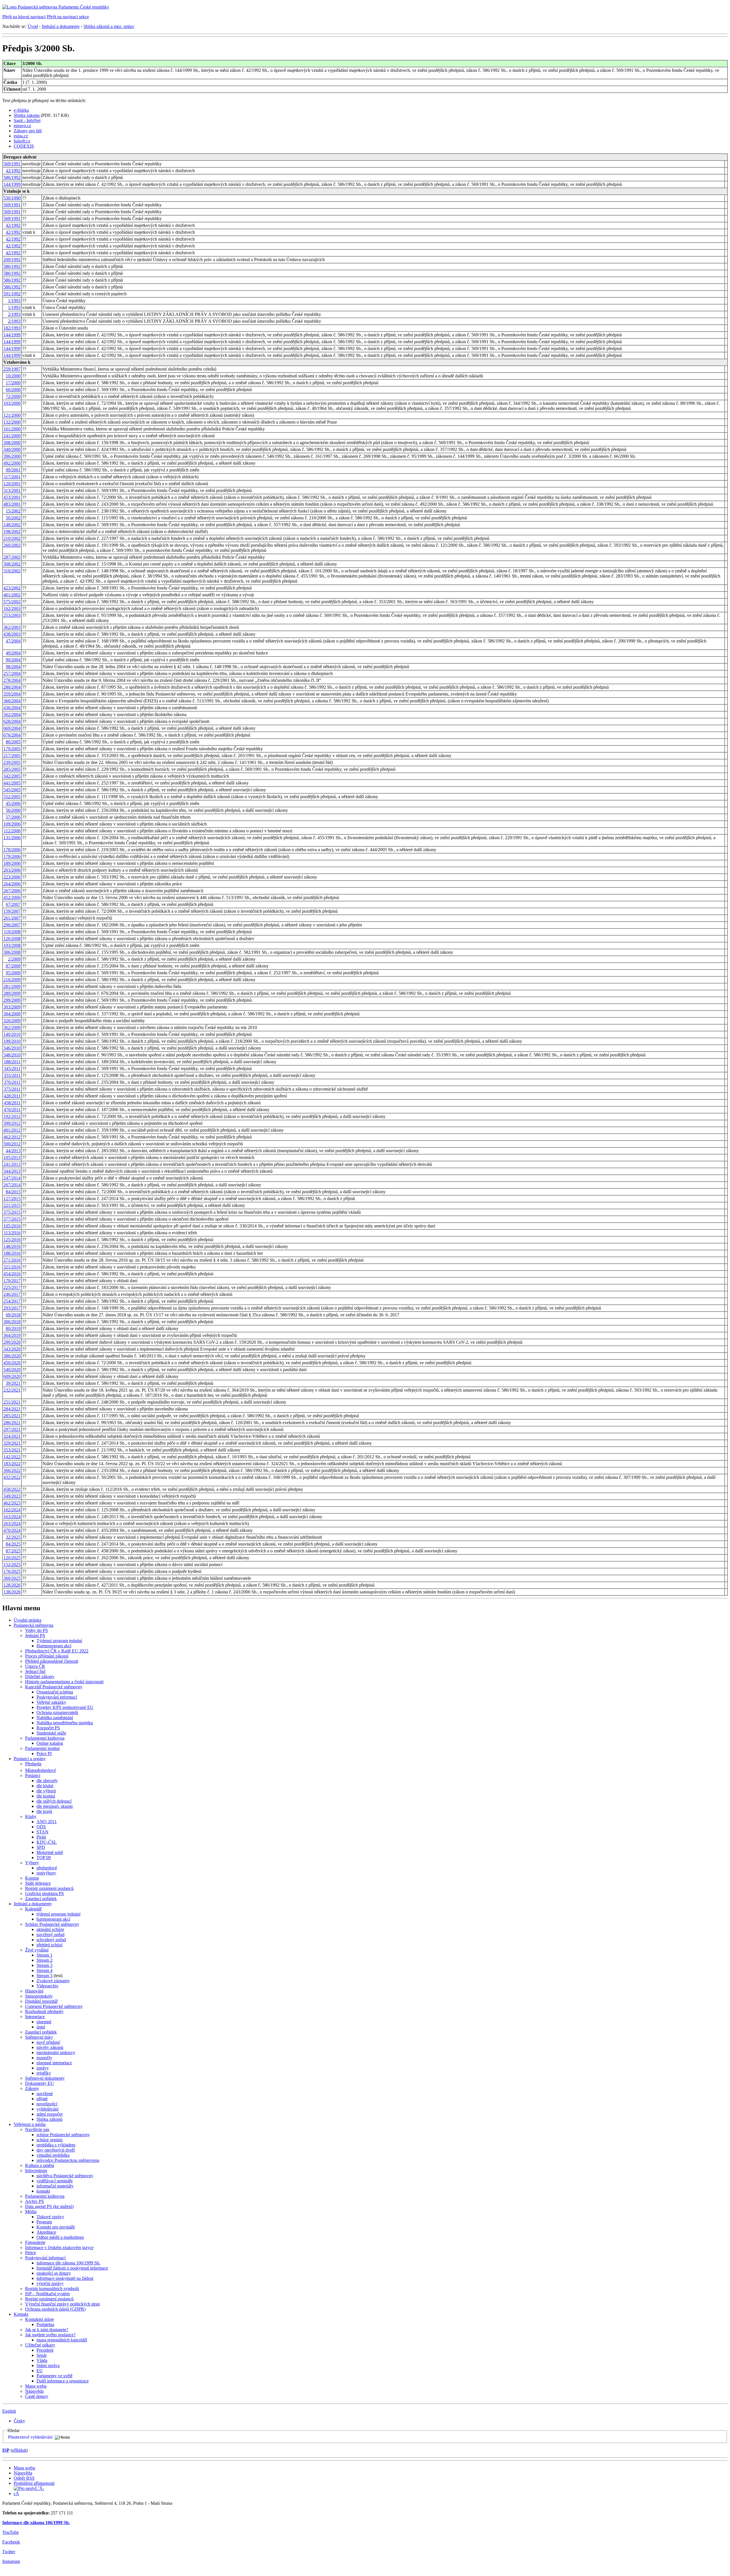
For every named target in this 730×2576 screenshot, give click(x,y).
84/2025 (13, 1544)
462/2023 (12, 1503)
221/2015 (12, 1205)
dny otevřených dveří (56, 2150)
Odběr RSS (24, 2478)
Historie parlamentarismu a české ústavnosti (64, 1682)
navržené (45, 2094)
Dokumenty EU (39, 2083)
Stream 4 (44, 1970)
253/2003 (12, 615)
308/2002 (12, 564)
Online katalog (50, 1743)
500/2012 (12, 1144)
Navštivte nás (37, 2129)
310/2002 (12, 571)
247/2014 (12, 1178)
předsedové (47, 1868)
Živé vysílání (37, 1950)
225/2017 (12, 1287)
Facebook (11, 2542)
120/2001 (12, 484)
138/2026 (12, 1592)
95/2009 (13, 973)
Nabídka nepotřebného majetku (65, 1723)
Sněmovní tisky (39, 2037)
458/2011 (12, 1103)
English (9, 2411)
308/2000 (12, 443)
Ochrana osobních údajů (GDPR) (55, 2309)
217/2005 (12, 756)
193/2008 (12, 945)
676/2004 (12, 735)
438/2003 (12, 634)
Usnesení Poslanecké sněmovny (54, 2006)
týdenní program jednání (58, 1914)
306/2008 (12, 952)
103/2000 (12, 403)
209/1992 (12, 260)
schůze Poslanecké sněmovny (63, 2135)
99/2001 (13, 470)
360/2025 (12, 1578)
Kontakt (21, 2314)
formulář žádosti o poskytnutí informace (72, 2268)
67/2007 (13, 904)
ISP (6, 2450)
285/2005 (12, 769)
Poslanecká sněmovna (34, 1625)
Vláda (42, 2360)
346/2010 (12, 1048)
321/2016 (12, 1267)
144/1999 (12, 184)
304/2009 (12, 1014)
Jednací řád (35, 1671)
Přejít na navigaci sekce (68, 17)
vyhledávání (47, 2109)
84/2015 (13, 1192)
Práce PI (44, 1753)
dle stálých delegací (54, 1801)
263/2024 (12, 1523)
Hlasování (34, 1991)
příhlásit (19, 2450)
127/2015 (12, 1198)
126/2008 (12, 939)
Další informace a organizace (63, 2381)
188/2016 (12, 1253)
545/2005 (12, 790)
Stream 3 (44, 1965)
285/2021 (12, 1416)
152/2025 (12, 1564)
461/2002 (12, 595)
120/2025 (12, 1558)
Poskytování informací (57, 1697)
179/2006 (12, 856)
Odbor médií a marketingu (60, 2237)
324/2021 (12, 1436)
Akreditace (46, 2232)
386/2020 (12, 1356)
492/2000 (12, 463)
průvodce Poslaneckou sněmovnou (68, 2160)
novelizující (47, 2104)
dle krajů (44, 1811)
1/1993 (14, 301)
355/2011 (12, 1075)
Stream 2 (44, 1960)
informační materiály (55, 2186)
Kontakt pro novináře (56, 2227)
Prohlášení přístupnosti (34, 2483)
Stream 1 (44, 1955)
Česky (19, 2421)
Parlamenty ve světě (54, 2376)
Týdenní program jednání (59, 1641)
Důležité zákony (40, 1677)
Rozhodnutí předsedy (44, 2011)
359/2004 (12, 694)
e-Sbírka (21, 110)
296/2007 (12, 925)
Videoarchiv (47, 1986)
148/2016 (12, 1246)
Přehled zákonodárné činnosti (52, 1661)
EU (40, 2371)
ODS (41, 1827)
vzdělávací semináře (55, 2181)
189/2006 (12, 863)
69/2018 (13, 1315)
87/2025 (13, 1551)
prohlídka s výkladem (56, 2145)
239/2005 (12, 762)
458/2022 (12, 1489)
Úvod (33, 26)
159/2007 (12, 911)
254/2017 (12, 1301)
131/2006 (12, 838)
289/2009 (12, 993)
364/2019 (12, 1335)
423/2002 (12, 588)
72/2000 (13, 396)
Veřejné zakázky (51, 1702)
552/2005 (12, 797)
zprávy (43, 2068)
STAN (42, 1832)
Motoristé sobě (50, 1852)
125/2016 (12, 1240)
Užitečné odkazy (40, 2345)
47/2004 (13, 641)
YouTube (11, 2532)
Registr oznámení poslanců (49, 1888)
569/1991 (12, 164)
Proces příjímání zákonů (47, 1656)
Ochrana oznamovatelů (57, 1712)
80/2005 (13, 742)
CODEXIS (24, 146)
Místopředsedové (40, 1770)
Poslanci (33, 1775)
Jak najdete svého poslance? (50, 2335)
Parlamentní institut (42, 1748)
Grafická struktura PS (44, 1893)
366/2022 (12, 1470)
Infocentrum (36, 2171)
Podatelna (45, 2324)
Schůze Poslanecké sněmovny (52, 1924)
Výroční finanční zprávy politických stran (62, 2304)
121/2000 (12, 415)
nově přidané (48, 2042)
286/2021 (12, 1423)
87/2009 (13, 966)
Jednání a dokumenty (61, 26)
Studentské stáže (51, 1733)
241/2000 (12, 436)
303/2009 (12, 1007)
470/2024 (12, 1530)
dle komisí (46, 1796)
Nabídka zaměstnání (55, 1718)
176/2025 (12, 1571)
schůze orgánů (49, 2140)
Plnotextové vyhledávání (30, 2437)
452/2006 (12, 897)
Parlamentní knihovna (45, 1738)
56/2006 (13, 810)
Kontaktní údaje (39, 2319)
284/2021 (12, 1409)
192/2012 (12, 1116)
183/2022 (12, 1464)
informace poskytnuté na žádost (65, 2278)
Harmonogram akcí (54, 1646)
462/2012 (12, 1137)
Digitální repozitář (41, 2001)
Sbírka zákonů (49, 2119)
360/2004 (12, 701)
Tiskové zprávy (50, 2217)
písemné (44, 2022)
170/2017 (12, 1281)
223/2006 (12, 877)
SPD (41, 1847)
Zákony (32, 2088)
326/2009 (12, 1021)
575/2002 (12, 602)
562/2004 (12, 714)
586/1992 (12, 177)
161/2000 (12, 429)
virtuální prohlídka (53, 2155)
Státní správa (48, 2365)
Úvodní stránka (28, 1620)
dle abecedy (47, 1781)
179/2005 (12, 749)
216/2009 (12, 980)
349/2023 (12, 1496)
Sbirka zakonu (27, 115)
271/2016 (12, 1260)
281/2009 (12, 986)
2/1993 (14, 314)
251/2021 (12, 1402)
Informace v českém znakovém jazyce (59, 2247)
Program (44, 2222)
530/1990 (12, 198)
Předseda (33, 1764)
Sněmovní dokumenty (45, 2078)
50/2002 (13, 518)
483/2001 (12, 504)
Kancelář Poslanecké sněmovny (54, 1687)
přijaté (42, 2099)
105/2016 (12, 1226)
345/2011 (12, 1069)
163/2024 (12, 1517)
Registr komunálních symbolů (52, 2289)
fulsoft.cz (22, 141)
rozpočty (44, 2058)
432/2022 (12, 1477)
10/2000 (13, 376)
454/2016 (12, 1274)
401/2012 (12, 1130)
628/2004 (12, 721)
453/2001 (12, 497)
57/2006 (13, 817)
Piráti (41, 1837)
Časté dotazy (37, 2396)
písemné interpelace (54, 2063)
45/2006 (13, 803)
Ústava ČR (35, 1666)
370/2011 (12, 1082)
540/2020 (12, 1370)
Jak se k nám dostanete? (47, 2330)
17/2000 (13, 383)
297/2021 (12, 1429)
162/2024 (12, 1510)
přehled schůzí (49, 1945)
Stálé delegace (38, 1883)
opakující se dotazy (54, 2273)
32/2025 (13, 1537)
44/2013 (13, 1151)
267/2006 (12, 891)
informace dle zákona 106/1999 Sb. (68, 2263)
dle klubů (45, 1786)
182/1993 (12, 328)
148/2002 (12, 525)
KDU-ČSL (47, 1842)
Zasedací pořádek (41, 1899)
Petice (31, 2253)
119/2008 (12, 932)
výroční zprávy (50, 2283)
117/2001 (12, 477)
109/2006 (12, 824)
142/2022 (12, 1457)
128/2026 (12, 1585)
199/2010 (12, 1041)
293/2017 (12, 1308)
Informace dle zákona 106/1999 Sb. (36, 2523)
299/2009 (12, 1000)
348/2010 (12, 1055)
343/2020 (12, 1349)
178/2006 (12, 850)
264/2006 (12, 884)
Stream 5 (44, 1976)
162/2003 (12, 608)
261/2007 (12, 918)
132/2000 (12, 422)
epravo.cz (22, 126)
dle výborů (46, 1791)
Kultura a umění (40, 2165)
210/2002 (12, 538)
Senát (41, 2355)
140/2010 (12, 1034)
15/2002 (13, 511)
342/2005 (12, 776)
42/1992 (13, 171)
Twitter (9, 2552)
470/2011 (12, 1110)
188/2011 (12, 1062)
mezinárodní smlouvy (56, 2053)
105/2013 (12, 1157)
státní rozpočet (49, 2114)
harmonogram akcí (53, 1919)
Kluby (31, 1816)
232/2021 (12, 1390)
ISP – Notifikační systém (47, 2294)
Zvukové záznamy (53, 1981)
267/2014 (12, 1185)
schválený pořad (51, 1940)
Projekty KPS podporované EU (65, 1707)
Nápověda (34, 2391)
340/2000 (12, 449)
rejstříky (44, 2073)
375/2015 (12, 1212)
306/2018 (12, 1322)
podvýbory (46, 1873)
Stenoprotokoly (39, 1996)
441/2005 (12, 783)
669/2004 (12, 728)
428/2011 (12, 1096)
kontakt (43, 2191)
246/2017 (12, 1294)
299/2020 (12, 1342)
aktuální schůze (50, 1929)
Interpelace (35, 2017)
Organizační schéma (55, 1692)
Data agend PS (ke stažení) (49, 2206)
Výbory (32, 1863)
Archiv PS (35, 2201)
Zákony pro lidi (28, 131)
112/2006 (12, 831)
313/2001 (12, 490)
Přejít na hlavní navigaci (24, 17)
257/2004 (12, 673)
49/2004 (13, 653)
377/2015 (12, 1219)
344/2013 (12, 1171)
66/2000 (13, 390)
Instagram (11, 2561)
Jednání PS (35, 1635)
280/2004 (12, 687)
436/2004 (12, 708)
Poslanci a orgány (30, 1759)
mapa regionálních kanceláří (62, 2340)
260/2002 (12, 545)
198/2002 (12, 531)
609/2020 (12, 1376)
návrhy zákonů (50, 2047)
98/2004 (13, 667)
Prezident (45, 2350)
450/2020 (12, 1363)
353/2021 (12, 1450)
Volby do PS (36, 1630)
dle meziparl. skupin (55, 1806)
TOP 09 (44, 1858)
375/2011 (12, 1089)
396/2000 (12, 456)
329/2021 (12, 1443)
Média (31, 2212)
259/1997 (12, 369)
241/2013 (12, 1164)
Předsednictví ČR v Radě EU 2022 (57, 1651)
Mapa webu (36, 2386)
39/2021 (13, 1383)
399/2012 (12, 1123)
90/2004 (13, 660)
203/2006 (12, 870)
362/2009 (12, 1027)
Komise (32, 1878)
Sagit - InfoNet (27, 120)
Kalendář (33, 1909)
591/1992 (12, 294)
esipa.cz (21, 136)
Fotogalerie (35, 2242)
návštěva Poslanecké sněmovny (65, 2176)
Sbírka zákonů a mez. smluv (109, 26)
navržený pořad (50, 1934)
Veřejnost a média (30, 2124)
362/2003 (12, 627)
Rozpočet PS (48, 1728)
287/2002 (12, 557)
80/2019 (13, 1328)
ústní (41, 2027)
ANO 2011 (47, 1822)
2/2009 (14, 959)
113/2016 (12, 1233)
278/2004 (12, 680)
